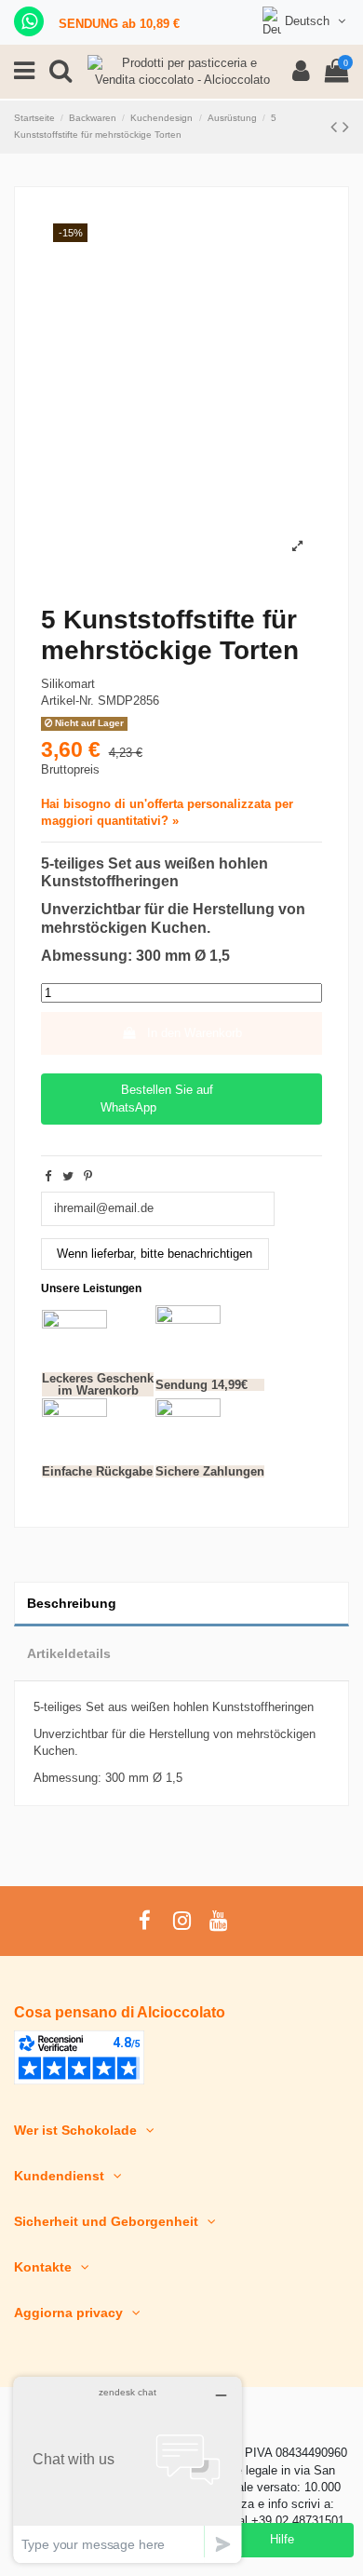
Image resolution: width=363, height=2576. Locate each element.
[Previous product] (336, 127)
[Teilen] (48, 1176)
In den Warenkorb (195, 1033)
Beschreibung (72, 1603)
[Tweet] (68, 1176)
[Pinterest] (88, 1176)
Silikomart (68, 684)
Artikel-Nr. (67, 701)
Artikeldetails (69, 1653)
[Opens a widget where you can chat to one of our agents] (128, 2469)
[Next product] (346, 127)
